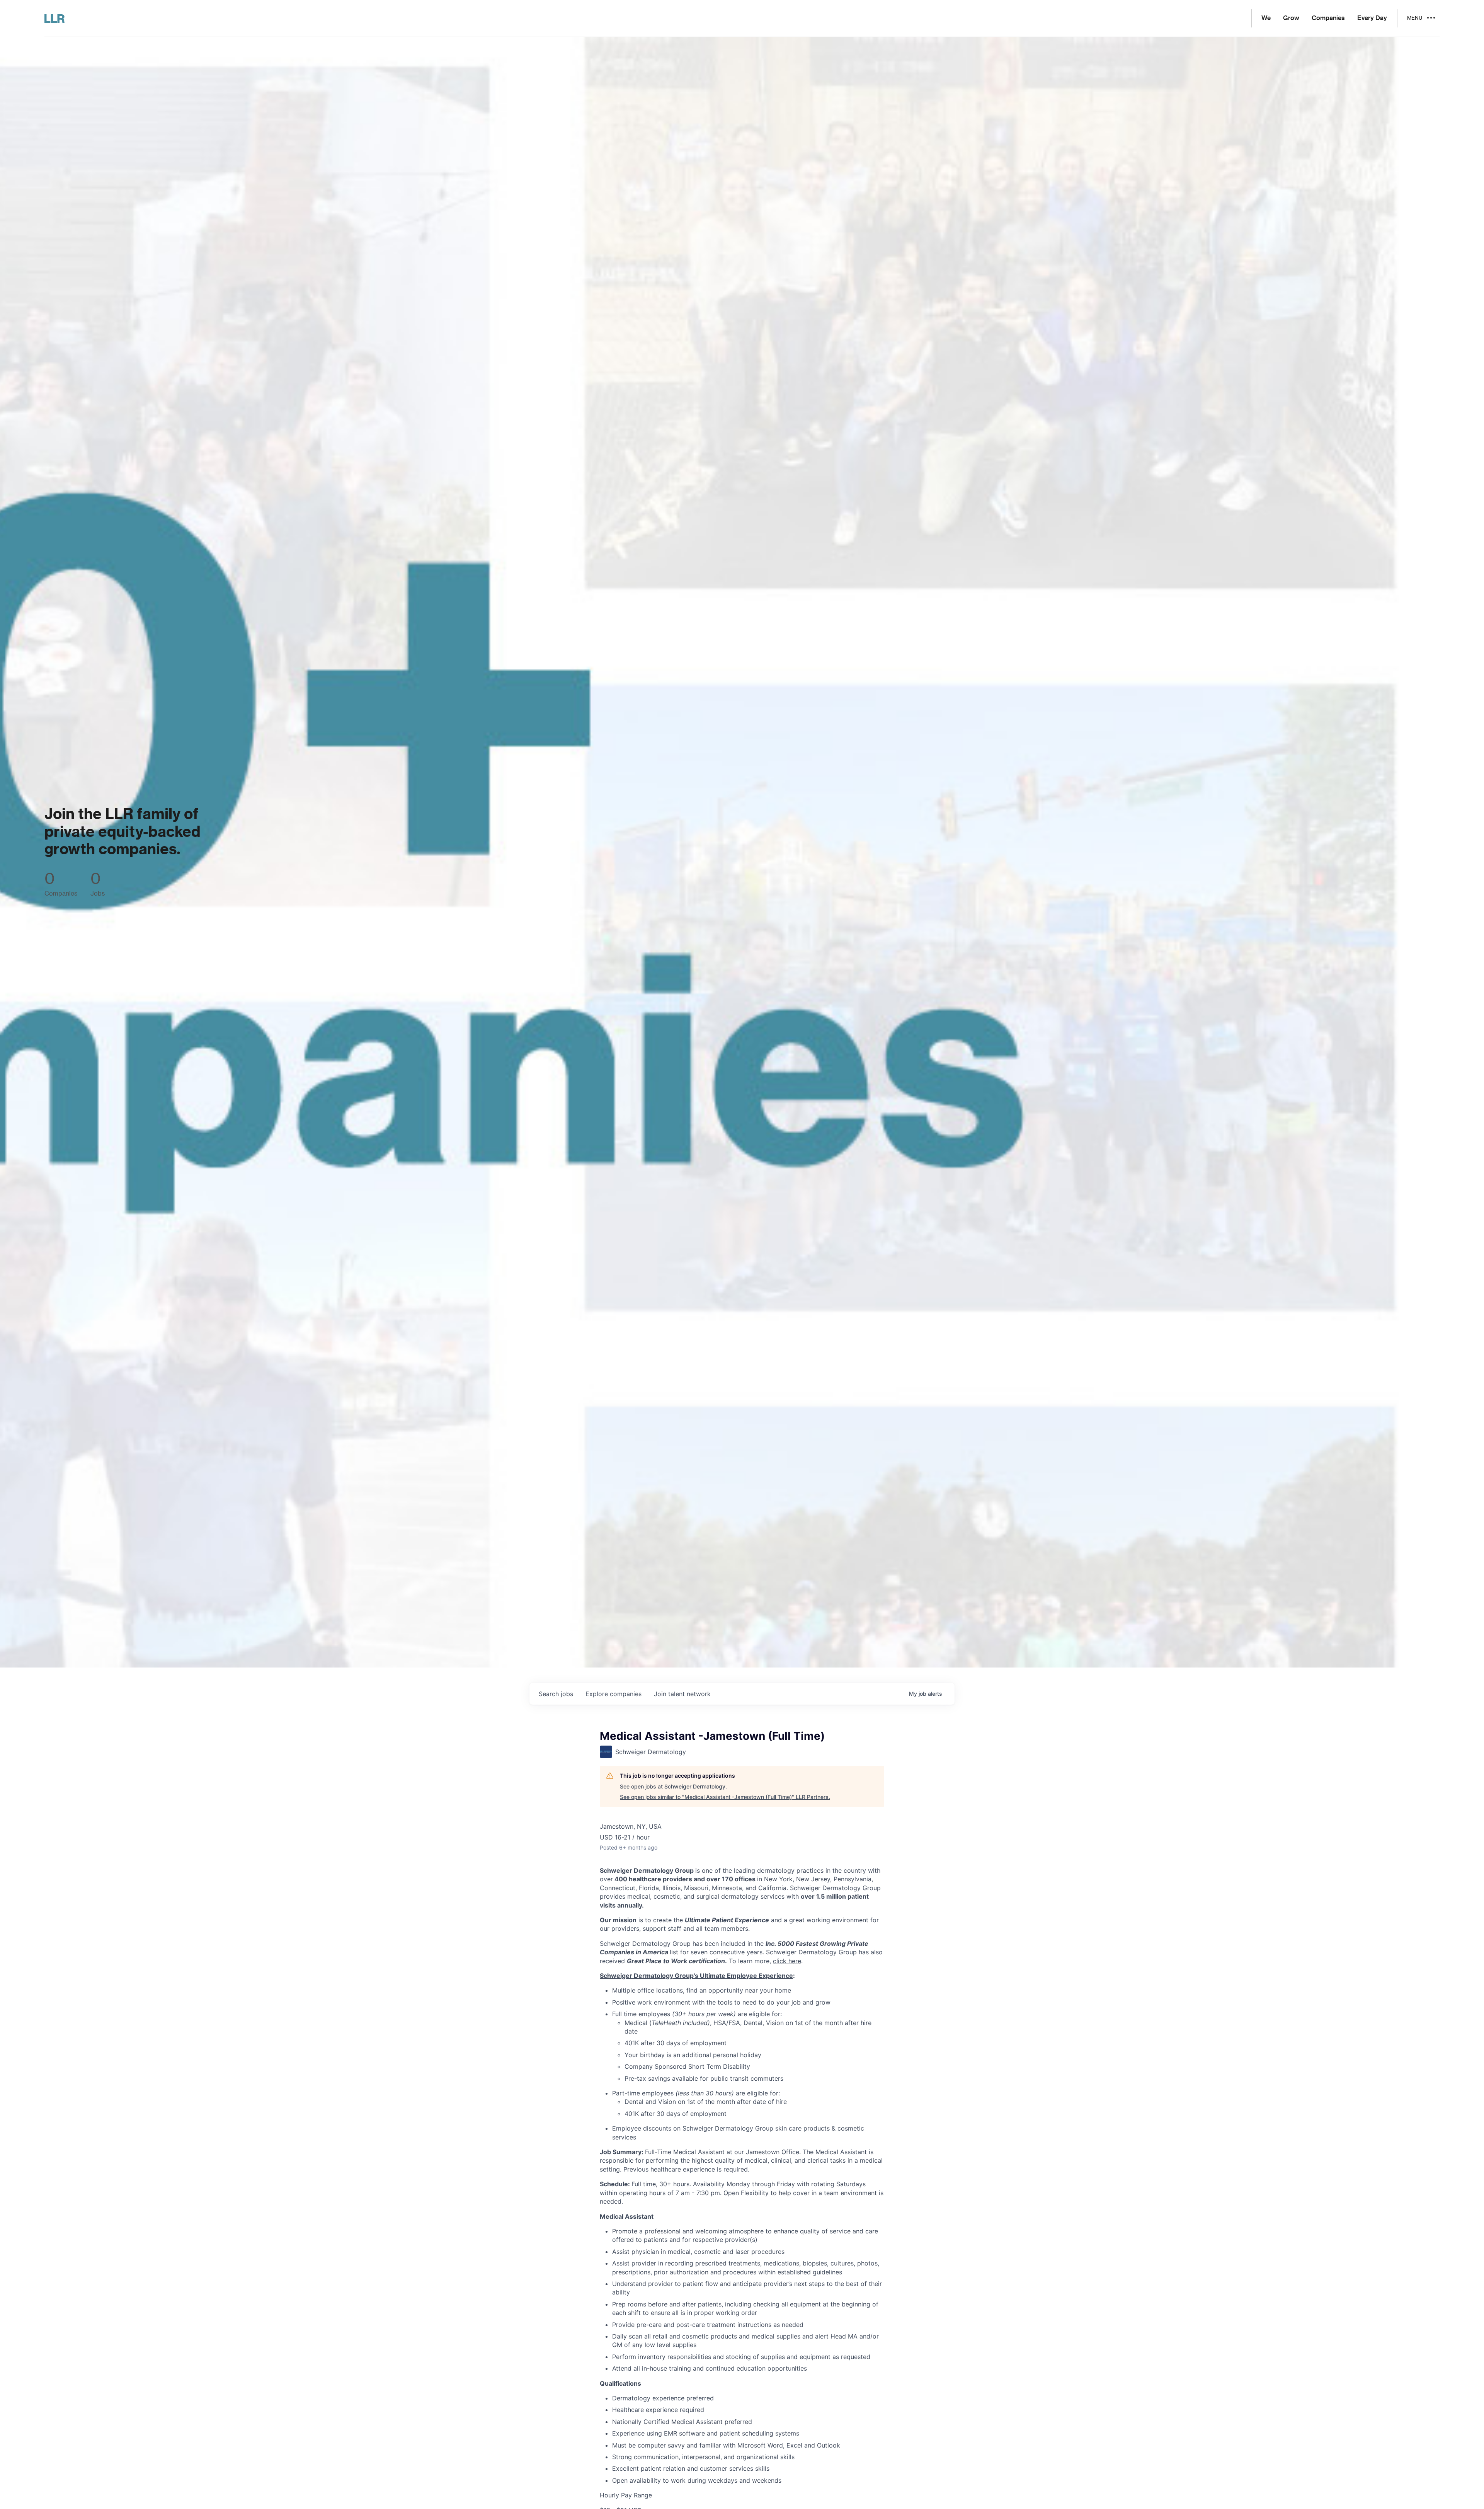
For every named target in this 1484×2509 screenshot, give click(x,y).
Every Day (1372, 18)
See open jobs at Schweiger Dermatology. (673, 1786)
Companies (1328, 18)
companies (614, 1694)
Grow (1291, 18)
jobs (556, 1694)
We (1266, 18)
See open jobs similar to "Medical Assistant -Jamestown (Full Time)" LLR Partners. (725, 1797)
